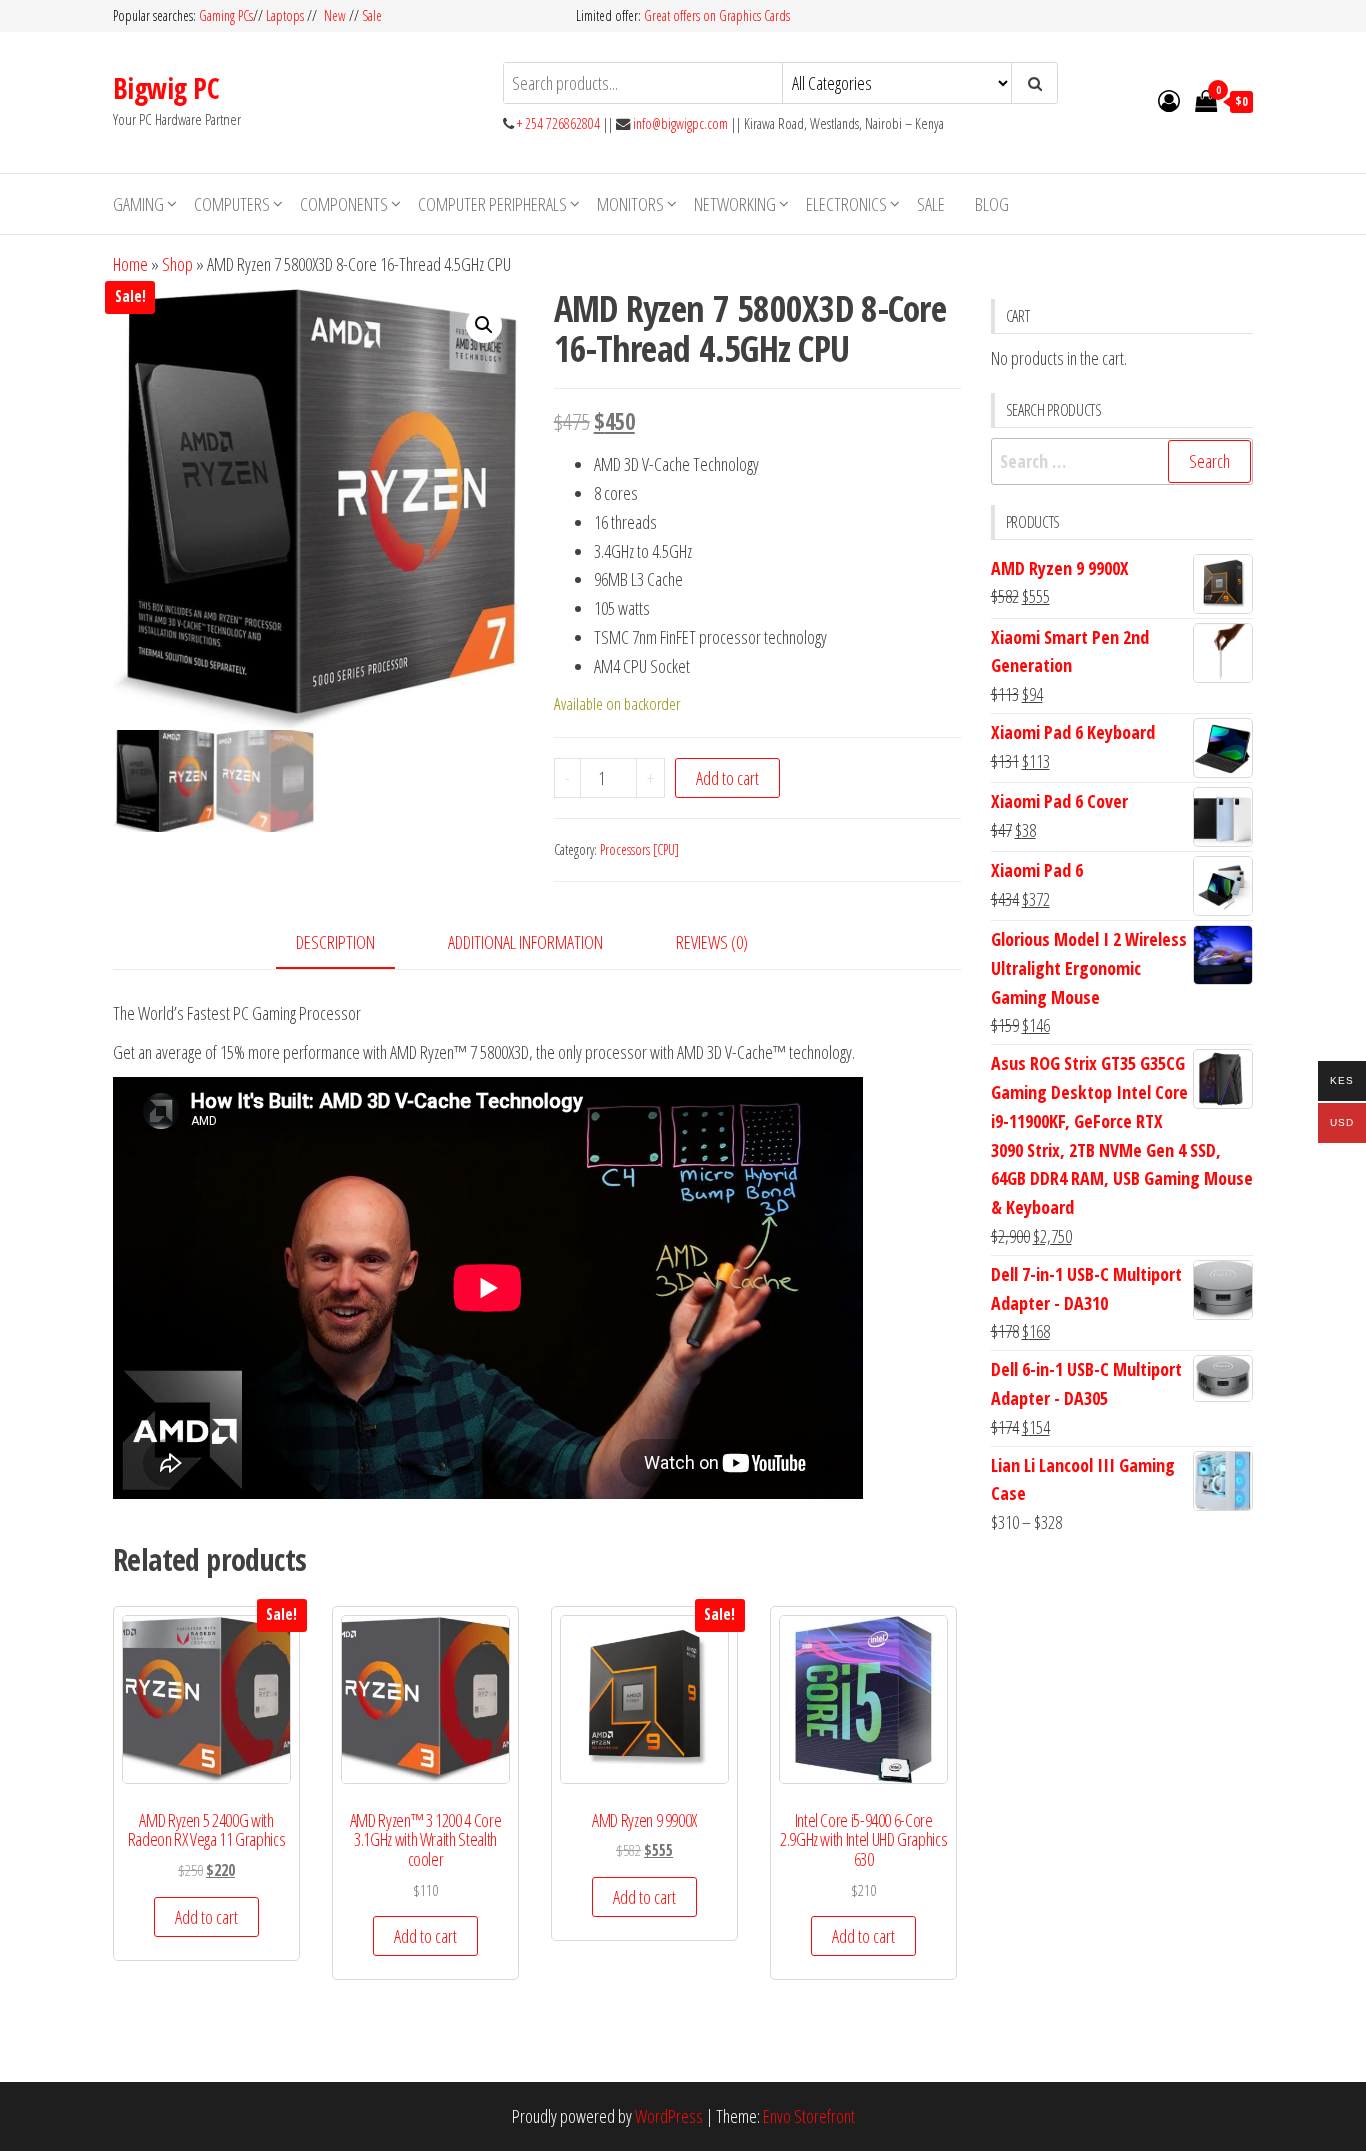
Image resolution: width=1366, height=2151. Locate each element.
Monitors (630, 204)
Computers (232, 204)
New (335, 15)
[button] (484, 325)
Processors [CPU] (639, 849)
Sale (372, 15)
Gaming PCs (226, 15)
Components (344, 204)
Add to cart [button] (206, 1917)
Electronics (846, 204)
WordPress (669, 2116)
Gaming (138, 204)
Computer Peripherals (492, 204)
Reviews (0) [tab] (712, 942)
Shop (177, 264)
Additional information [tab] (525, 942)
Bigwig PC (166, 88)
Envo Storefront (809, 2116)
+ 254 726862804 (558, 123)
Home (130, 264)
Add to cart (727, 778)
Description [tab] (335, 942)
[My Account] (1169, 100)
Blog (992, 204)
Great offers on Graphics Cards (717, 15)
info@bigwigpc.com (680, 123)
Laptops (285, 15)
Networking (735, 204)
